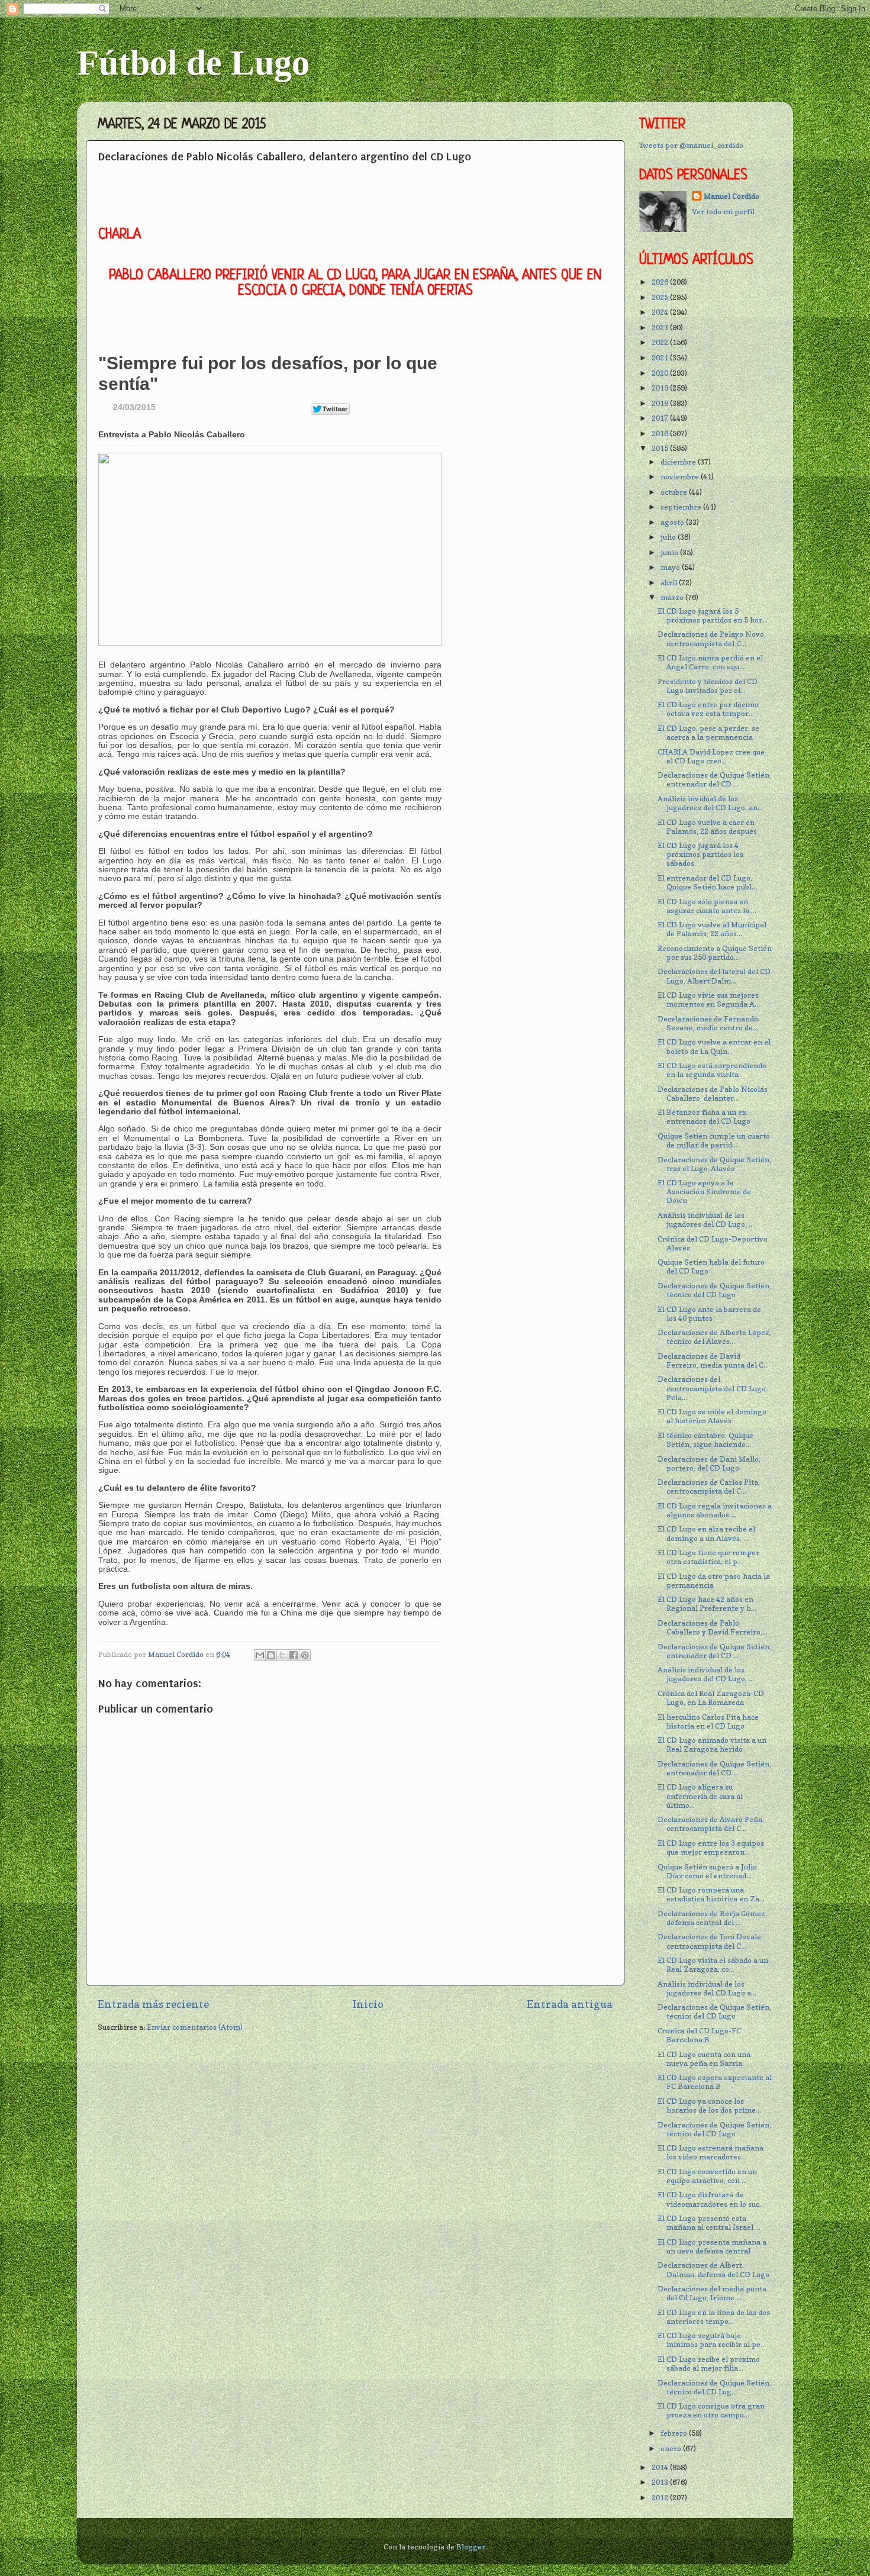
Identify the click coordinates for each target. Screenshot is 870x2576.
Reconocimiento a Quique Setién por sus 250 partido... (715, 953)
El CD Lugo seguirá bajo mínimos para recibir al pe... (712, 2340)
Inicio (368, 2004)
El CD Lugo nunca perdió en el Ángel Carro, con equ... (710, 662)
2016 (661, 433)
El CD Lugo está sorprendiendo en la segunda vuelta (712, 1070)
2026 (661, 282)
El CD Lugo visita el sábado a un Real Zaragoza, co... (713, 1965)
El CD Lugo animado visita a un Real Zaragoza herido (712, 1745)
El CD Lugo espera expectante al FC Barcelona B (715, 2082)
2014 (661, 2467)
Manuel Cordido (732, 196)
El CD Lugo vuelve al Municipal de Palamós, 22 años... (712, 929)
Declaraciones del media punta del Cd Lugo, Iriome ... (712, 2293)
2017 (661, 418)
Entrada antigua (570, 2004)
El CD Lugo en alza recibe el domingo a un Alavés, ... (706, 1533)
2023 (661, 328)
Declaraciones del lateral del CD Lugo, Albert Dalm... (714, 976)
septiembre (682, 507)
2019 (661, 388)
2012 (661, 2498)
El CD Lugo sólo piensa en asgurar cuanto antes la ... (707, 906)
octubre (675, 492)
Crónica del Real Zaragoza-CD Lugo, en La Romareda (711, 1698)
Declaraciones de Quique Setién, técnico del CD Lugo (714, 1290)
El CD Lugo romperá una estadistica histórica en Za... (711, 1894)
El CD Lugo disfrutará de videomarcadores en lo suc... (711, 2199)
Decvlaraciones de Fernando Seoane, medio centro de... (708, 1023)
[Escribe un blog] (271, 1655)
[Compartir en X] (282, 1655)
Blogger (471, 2547)
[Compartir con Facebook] (294, 1655)
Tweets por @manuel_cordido (691, 145)
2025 (661, 297)
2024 (661, 312)
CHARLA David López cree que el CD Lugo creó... (711, 756)
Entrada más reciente (153, 2004)
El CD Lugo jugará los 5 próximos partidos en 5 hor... (713, 615)
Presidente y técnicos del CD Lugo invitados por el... (708, 686)
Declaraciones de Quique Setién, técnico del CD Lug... (714, 2387)
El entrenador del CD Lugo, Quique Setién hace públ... (707, 882)
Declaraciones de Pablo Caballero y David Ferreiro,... (713, 1627)
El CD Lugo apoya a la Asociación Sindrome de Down (704, 1192)
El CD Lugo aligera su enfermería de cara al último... (700, 1796)
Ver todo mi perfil (723, 212)
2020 (661, 373)
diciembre (679, 462)
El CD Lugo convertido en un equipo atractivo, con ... (707, 2176)
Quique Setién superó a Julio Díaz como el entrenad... (707, 1871)
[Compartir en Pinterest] (305, 1655)
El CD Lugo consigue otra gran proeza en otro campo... (711, 2410)
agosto (673, 522)
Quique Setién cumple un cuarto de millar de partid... (714, 1140)
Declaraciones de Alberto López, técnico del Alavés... (714, 1337)
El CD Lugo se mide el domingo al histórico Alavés (712, 1416)
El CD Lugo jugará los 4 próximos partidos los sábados (700, 854)
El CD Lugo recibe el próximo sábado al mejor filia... (709, 2364)
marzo (673, 597)
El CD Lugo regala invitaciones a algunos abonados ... (715, 1510)
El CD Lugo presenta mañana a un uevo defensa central (712, 2246)
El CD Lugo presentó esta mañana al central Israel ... (709, 2223)
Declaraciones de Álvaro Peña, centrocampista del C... (711, 1824)
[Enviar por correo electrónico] (260, 1655)
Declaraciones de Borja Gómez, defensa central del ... (712, 1918)
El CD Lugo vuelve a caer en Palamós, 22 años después (707, 827)
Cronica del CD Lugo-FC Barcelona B (699, 2035)
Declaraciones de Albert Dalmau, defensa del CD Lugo (713, 2269)
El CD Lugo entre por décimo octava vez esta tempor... (708, 709)
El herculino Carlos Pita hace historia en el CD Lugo (708, 1721)
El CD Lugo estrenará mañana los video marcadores (710, 2152)
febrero (675, 2433)
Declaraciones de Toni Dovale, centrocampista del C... (710, 1941)
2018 (661, 403)
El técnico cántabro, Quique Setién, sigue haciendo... (705, 1440)
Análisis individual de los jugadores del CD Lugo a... (707, 1988)
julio (669, 537)
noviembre (681, 477)
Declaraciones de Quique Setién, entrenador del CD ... (714, 779)
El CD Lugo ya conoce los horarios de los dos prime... (709, 2106)
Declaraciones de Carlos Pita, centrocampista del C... (709, 1487)
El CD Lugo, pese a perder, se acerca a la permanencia (708, 733)
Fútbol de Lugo (193, 63)
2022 (661, 342)
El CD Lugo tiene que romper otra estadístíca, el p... (708, 1557)
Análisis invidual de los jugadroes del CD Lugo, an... (710, 803)
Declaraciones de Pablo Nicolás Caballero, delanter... (713, 1094)
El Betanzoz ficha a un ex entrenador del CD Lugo (704, 1117)
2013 (661, 2482)
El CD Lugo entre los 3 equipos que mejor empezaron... (711, 1848)
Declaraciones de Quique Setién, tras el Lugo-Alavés (714, 1164)
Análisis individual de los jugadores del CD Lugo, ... (706, 1220)
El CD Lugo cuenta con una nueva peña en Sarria (704, 2059)
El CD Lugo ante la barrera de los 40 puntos (709, 1314)
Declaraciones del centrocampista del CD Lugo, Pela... (713, 1388)
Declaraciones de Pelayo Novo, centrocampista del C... (712, 639)
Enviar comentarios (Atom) (195, 2027)
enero (672, 2448)
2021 (661, 358)
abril (670, 583)
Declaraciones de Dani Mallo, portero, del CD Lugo (709, 1463)
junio (670, 552)
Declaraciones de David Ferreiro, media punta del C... (713, 1360)
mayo (671, 567)
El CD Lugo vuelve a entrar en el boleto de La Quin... (714, 1046)
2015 (661, 448)
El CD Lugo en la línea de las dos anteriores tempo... (714, 2317)
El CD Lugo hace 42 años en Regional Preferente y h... (707, 1604)
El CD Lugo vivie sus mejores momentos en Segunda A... (709, 1000)
